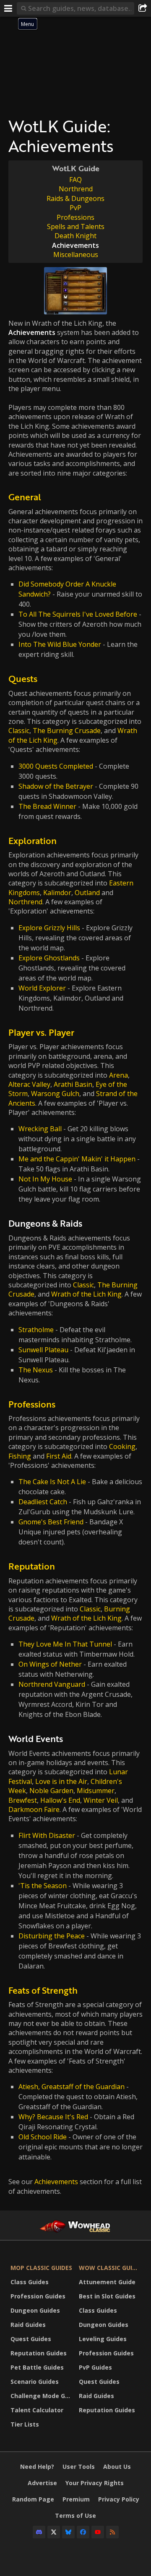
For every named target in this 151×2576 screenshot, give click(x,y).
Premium (76, 2499)
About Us (117, 2467)
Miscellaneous (76, 255)
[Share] (143, 8)
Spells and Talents (76, 226)
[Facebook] (83, 2532)
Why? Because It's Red (53, 2117)
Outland (87, 893)
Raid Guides (28, 2325)
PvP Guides (95, 2367)
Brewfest (23, 1800)
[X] (54, 2532)
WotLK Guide (76, 168)
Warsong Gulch (55, 1094)
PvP (75, 208)
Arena (118, 1075)
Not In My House (45, 1179)
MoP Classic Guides (41, 2268)
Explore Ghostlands (49, 958)
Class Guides (30, 2282)
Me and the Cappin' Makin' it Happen (77, 1159)
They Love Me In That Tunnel (65, 1644)
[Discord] (39, 2532)
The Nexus (36, 1370)
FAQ (75, 180)
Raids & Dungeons (75, 198)
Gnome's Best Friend (51, 1522)
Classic (19, 731)
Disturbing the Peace (52, 1936)
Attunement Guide (107, 2282)
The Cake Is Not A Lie (52, 1482)
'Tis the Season (43, 1886)
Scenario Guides (35, 2382)
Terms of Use (75, 2516)
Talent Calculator (37, 2410)
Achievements (56, 2182)
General (25, 497)
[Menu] (8, 8)
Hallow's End (60, 1800)
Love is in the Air (61, 1781)
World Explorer (42, 988)
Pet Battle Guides (37, 2367)
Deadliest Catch (43, 1502)
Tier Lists (25, 2424)
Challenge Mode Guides (43, 2396)
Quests (23, 678)
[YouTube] (98, 2532)
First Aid (59, 1456)
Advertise (42, 2483)
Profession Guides (38, 2296)
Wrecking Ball (40, 1129)
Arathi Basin (73, 1084)
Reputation (32, 1566)
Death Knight (75, 236)
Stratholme (36, 1330)
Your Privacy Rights (95, 2483)
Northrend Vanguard (52, 1684)
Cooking (122, 1446)
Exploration (33, 840)
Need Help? (37, 2467)
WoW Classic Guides (111, 2268)
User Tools (79, 2467)
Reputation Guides (39, 2353)
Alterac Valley (29, 1084)
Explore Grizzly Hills (49, 928)
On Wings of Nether (50, 1664)
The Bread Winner (47, 806)
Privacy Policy (119, 2499)
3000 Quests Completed (56, 766)
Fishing (20, 1456)
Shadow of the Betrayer (56, 786)
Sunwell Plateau (43, 1350)
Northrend (76, 189)
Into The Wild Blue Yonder (60, 644)
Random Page (33, 2499)
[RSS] (112, 2532)
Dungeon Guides (35, 2310)
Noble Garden (51, 1791)
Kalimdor (57, 893)
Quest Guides (31, 2339)
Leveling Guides (103, 2339)
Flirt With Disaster (47, 1835)
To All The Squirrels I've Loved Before (78, 614)
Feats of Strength (43, 1990)
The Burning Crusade (67, 731)
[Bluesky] (68, 2532)
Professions (75, 217)
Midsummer (96, 1791)
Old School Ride (43, 2137)
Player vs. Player (41, 1032)
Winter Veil (101, 1800)
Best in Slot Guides (107, 2296)
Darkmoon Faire (34, 1809)
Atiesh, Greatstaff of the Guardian (72, 2087)
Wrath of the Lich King (86, 1294)
